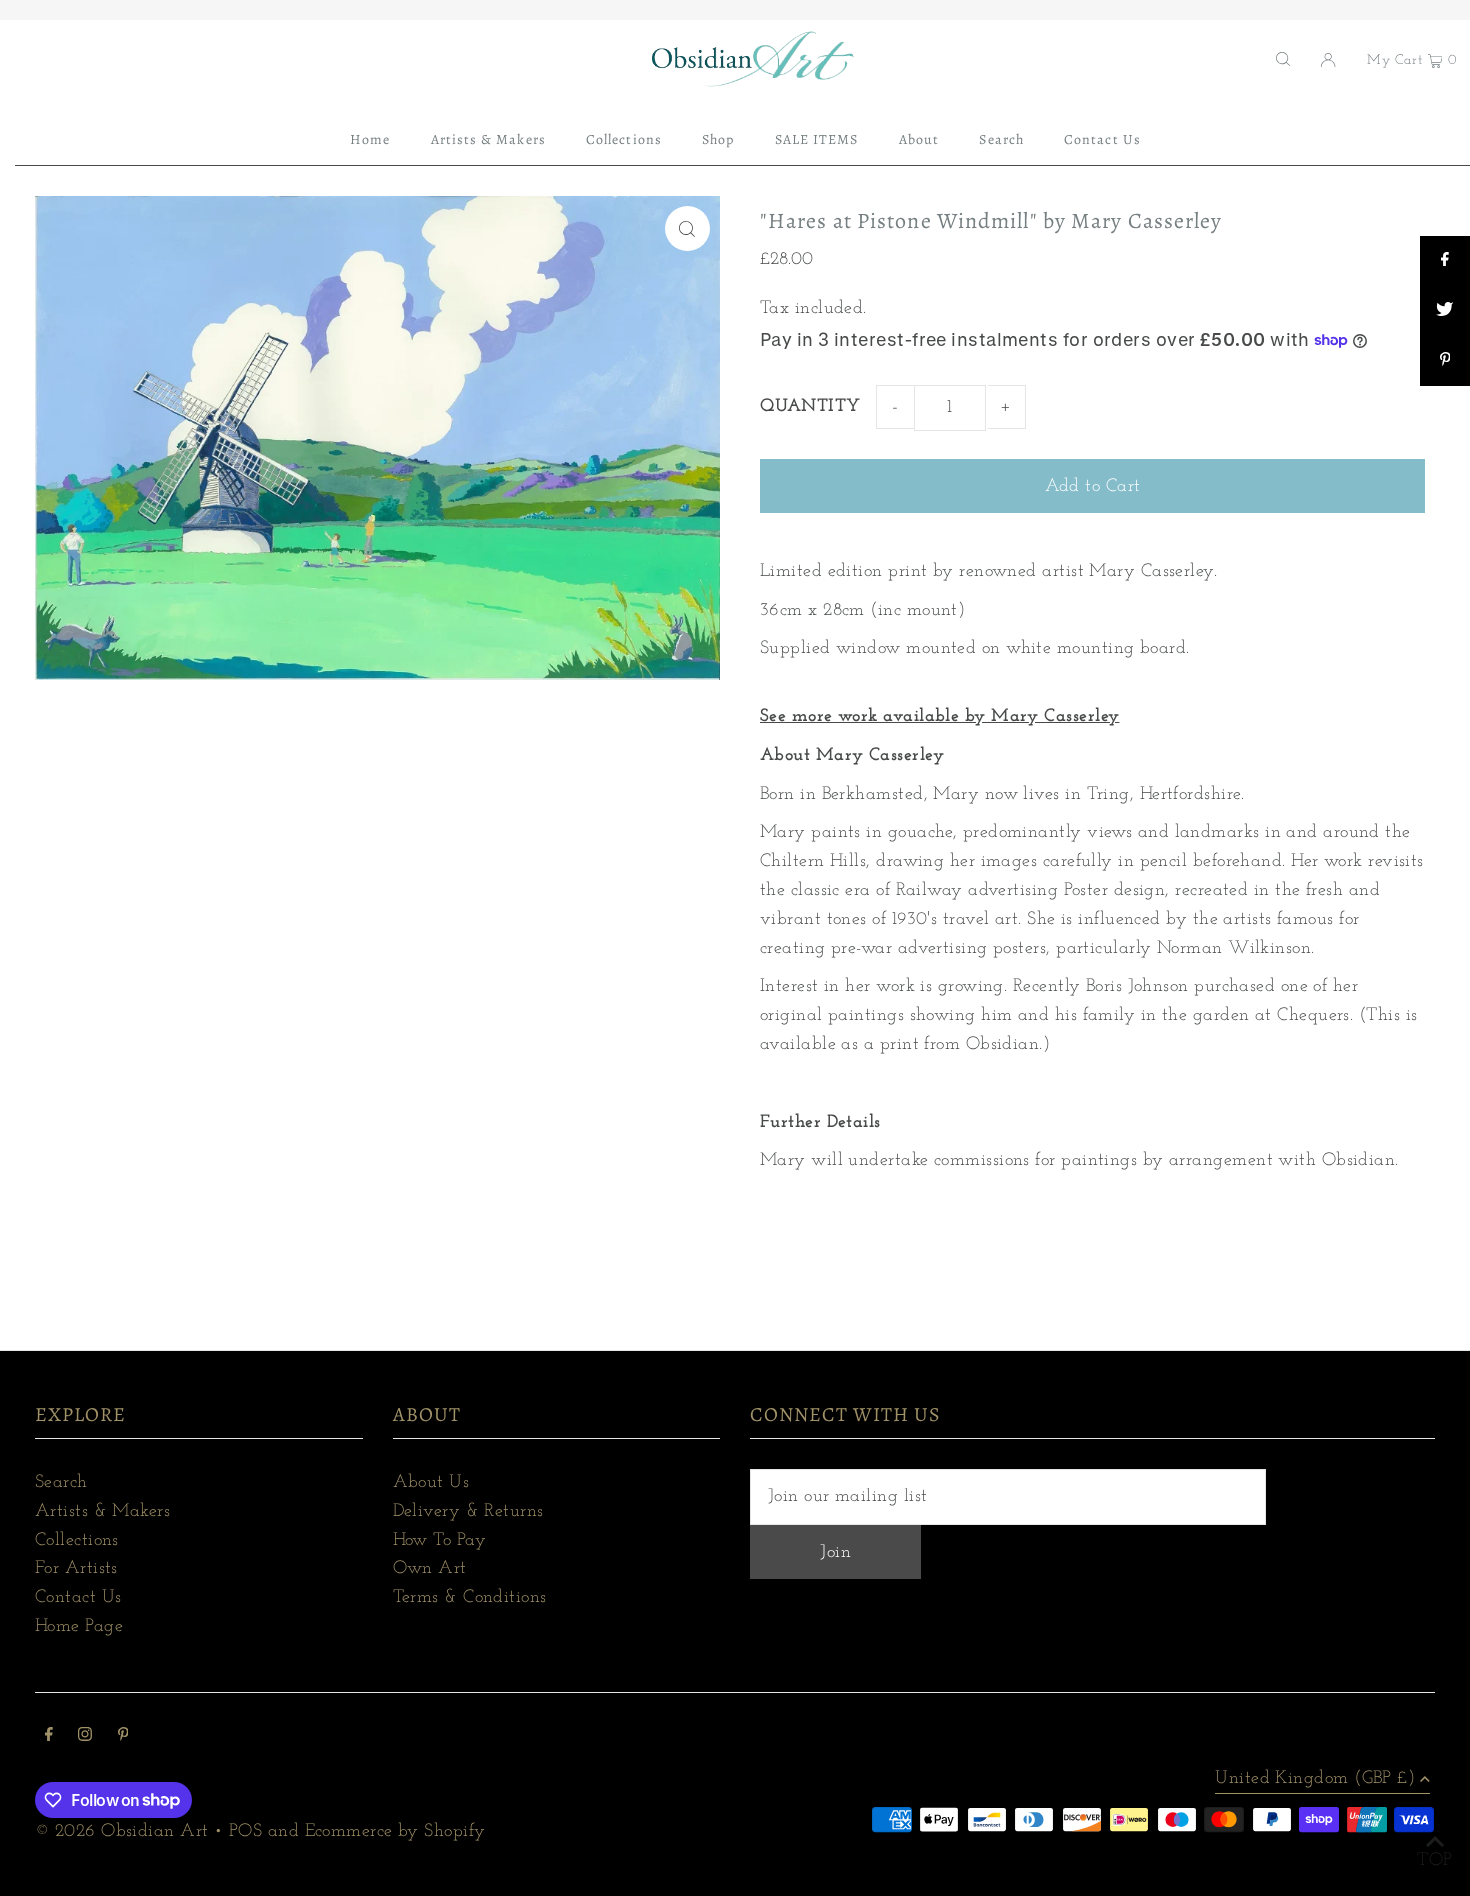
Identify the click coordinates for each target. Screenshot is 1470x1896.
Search (61, 1483)
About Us (431, 1483)
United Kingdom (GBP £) (1315, 1779)
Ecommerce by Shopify (395, 1832)
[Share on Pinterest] (1445, 361)
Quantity (810, 407)
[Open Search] (1283, 59)
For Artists (76, 1569)
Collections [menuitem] (624, 139)
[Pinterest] (123, 1737)
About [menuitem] (919, 139)
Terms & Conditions (470, 1598)
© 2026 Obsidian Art (122, 1832)
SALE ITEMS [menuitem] (817, 139)
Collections (77, 1541)
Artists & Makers (102, 1512)
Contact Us (78, 1598)
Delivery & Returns (468, 1512)
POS (245, 1832)
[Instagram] (85, 1737)
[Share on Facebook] (1445, 261)
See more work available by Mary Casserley (939, 717)
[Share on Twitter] (1445, 311)
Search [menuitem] (1001, 139)
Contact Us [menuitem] (1102, 139)
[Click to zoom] (687, 228)
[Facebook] (49, 1737)
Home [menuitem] (370, 139)
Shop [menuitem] (718, 139)
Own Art (430, 1569)
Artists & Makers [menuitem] (488, 139)
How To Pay (440, 1541)
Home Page (79, 1627)
